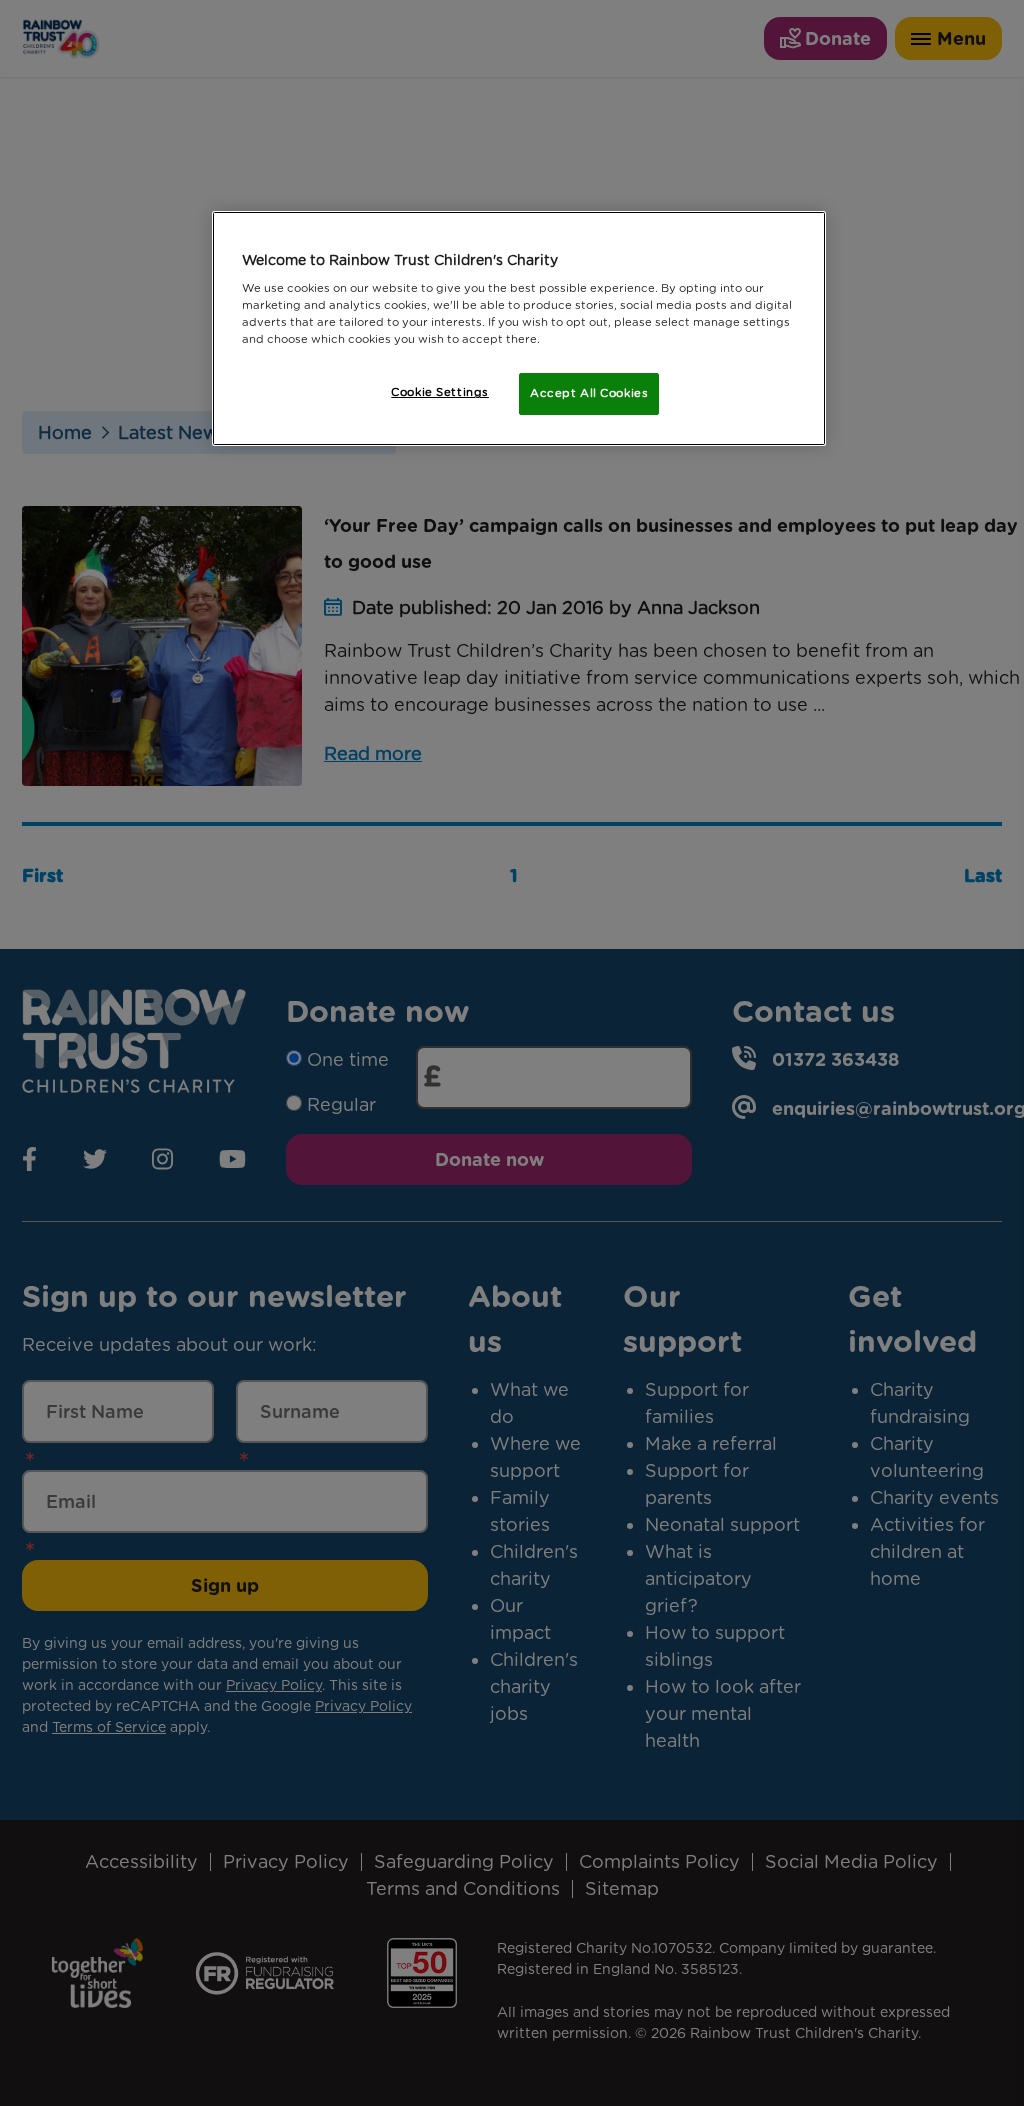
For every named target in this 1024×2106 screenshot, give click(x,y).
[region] (519, 329)
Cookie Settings (440, 392)
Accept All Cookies (589, 393)
